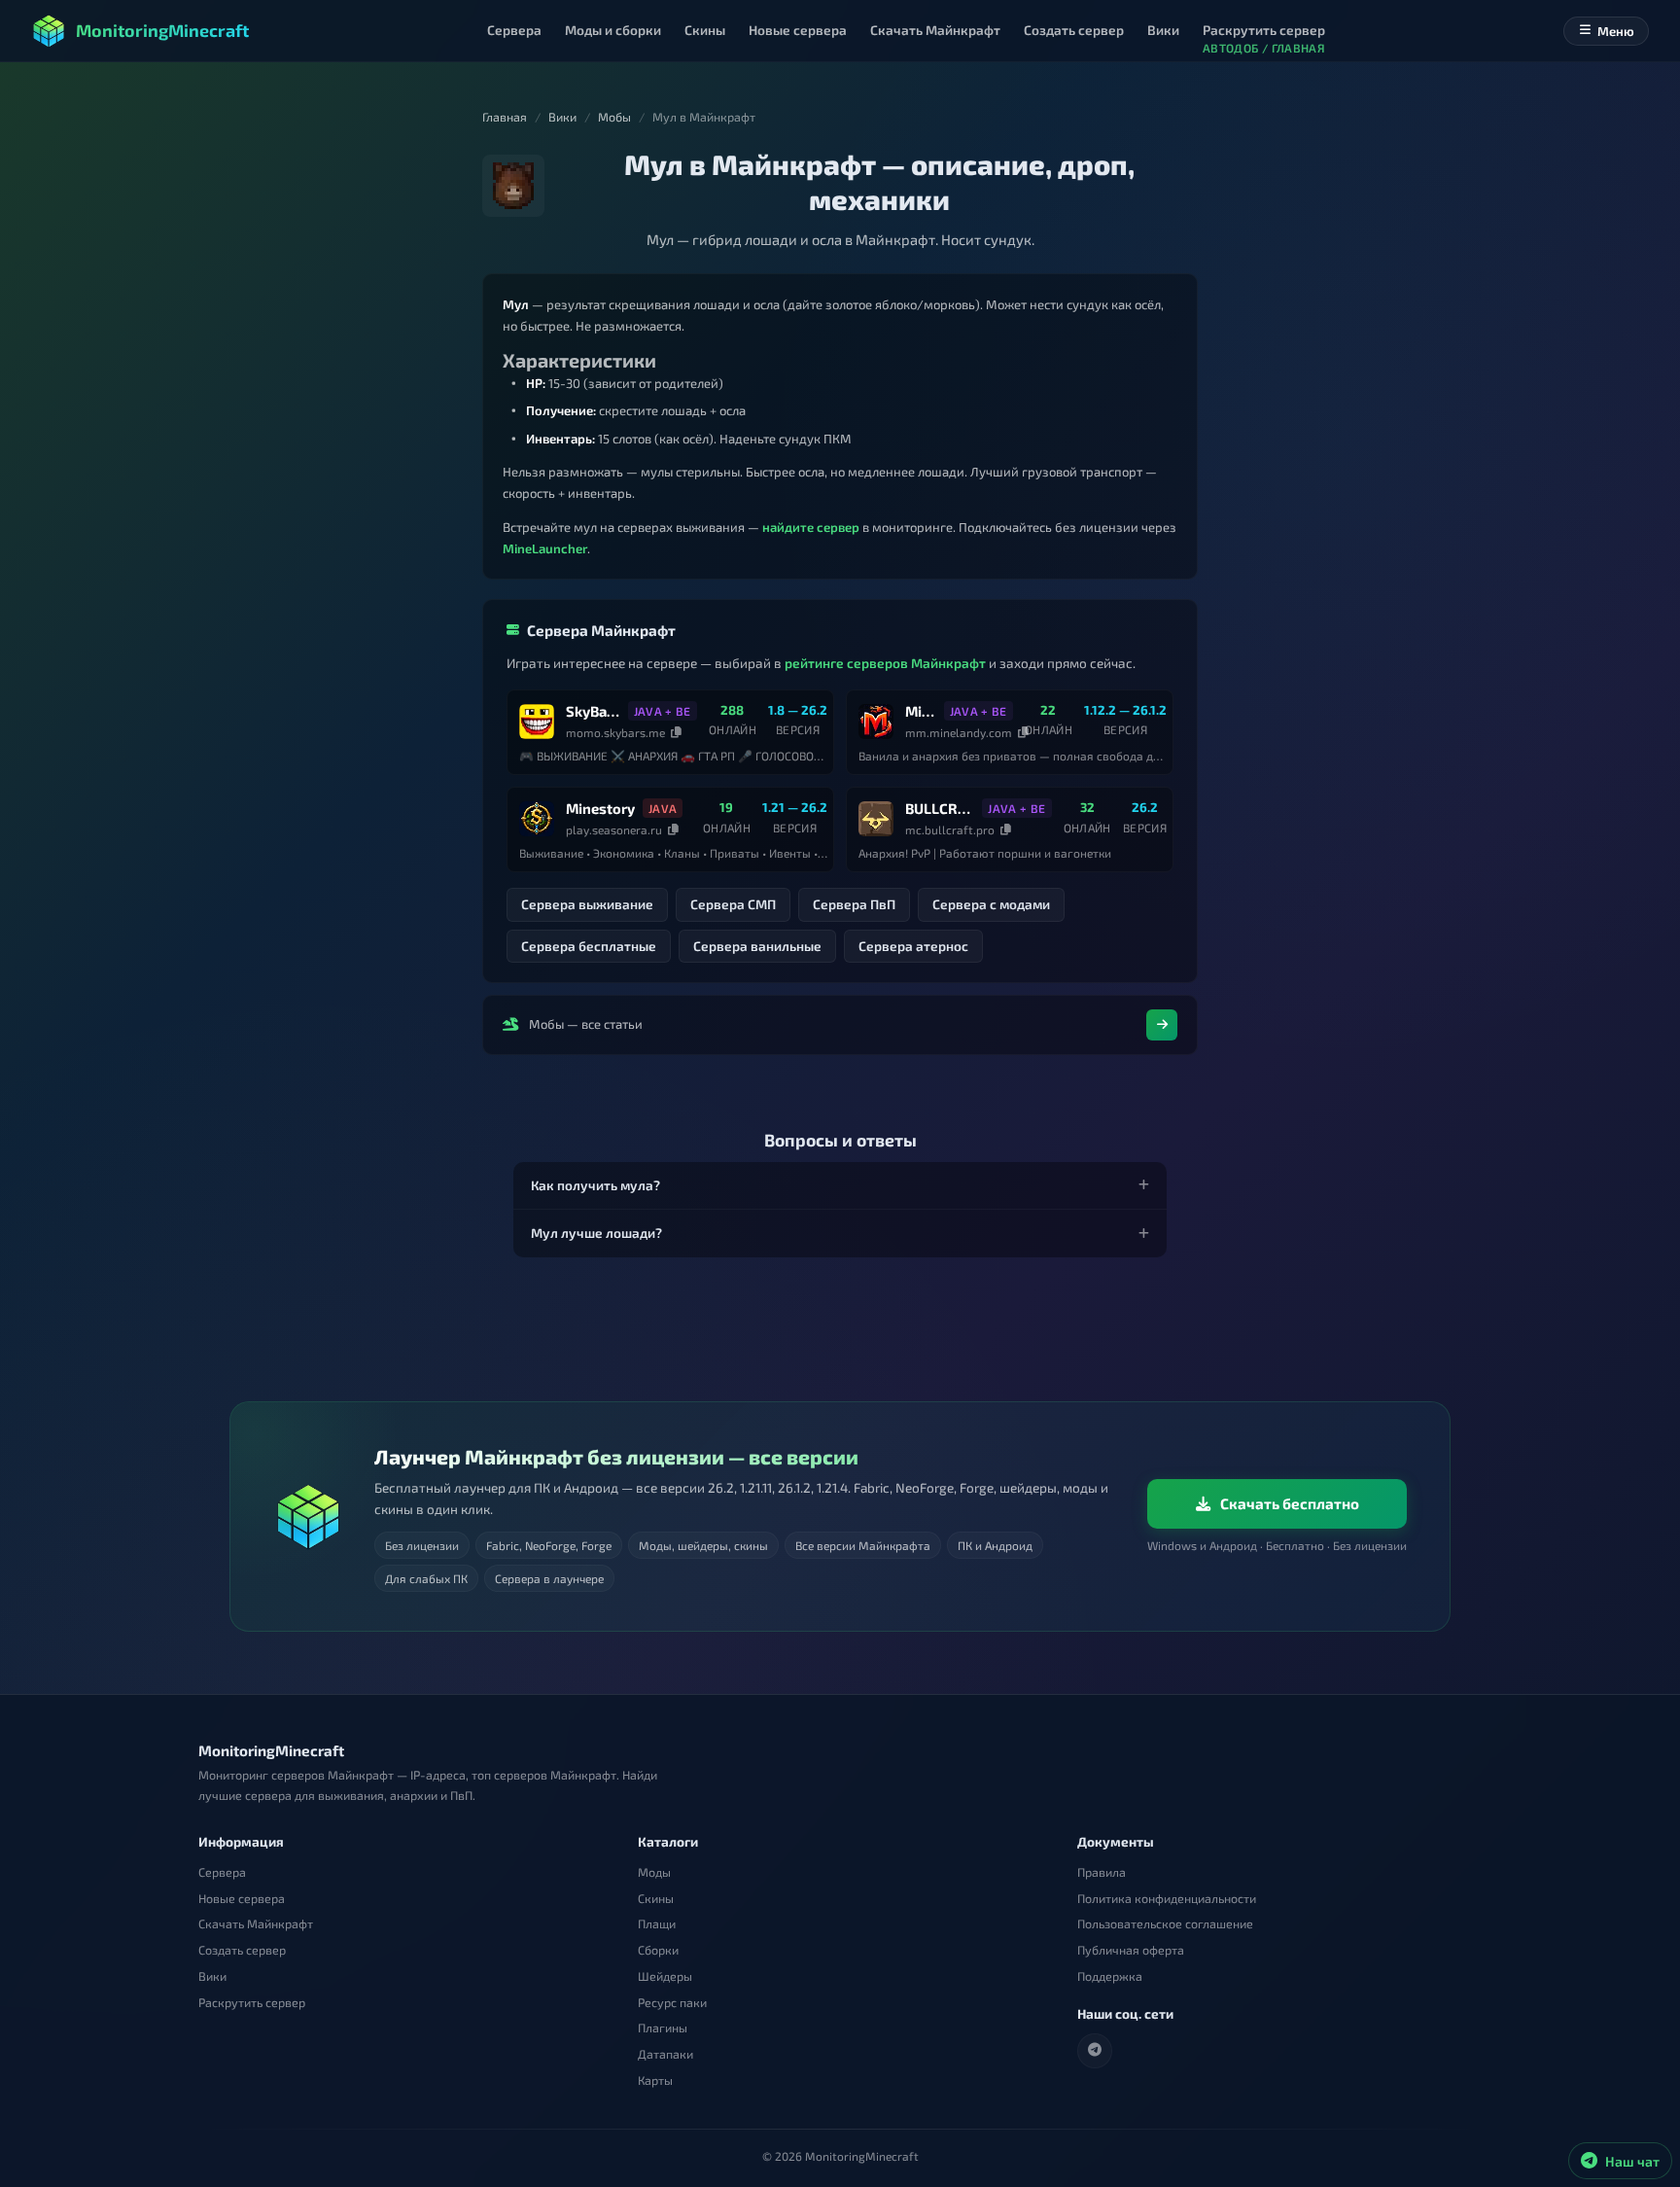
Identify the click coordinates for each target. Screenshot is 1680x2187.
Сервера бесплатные (589, 946)
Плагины (663, 2028)
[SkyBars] (537, 722)
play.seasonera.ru (614, 829)
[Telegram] (1095, 2050)
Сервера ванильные (757, 946)
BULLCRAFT (940, 808)
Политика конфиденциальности (1167, 1898)
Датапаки (665, 2054)
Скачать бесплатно (1290, 1503)
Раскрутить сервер (252, 2002)
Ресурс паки (672, 2002)
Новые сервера (242, 1898)
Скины (656, 1898)
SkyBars (593, 711)
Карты (655, 2080)
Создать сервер (242, 1950)
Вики (562, 117)
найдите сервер (811, 527)
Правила (1102, 1872)
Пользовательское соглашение (1165, 1924)
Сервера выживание (587, 904)
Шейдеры (665, 1975)
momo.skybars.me (615, 732)
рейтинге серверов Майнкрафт (885, 663)
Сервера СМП (733, 904)
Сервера (222, 1872)
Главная (505, 117)
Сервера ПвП (854, 904)
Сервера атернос (913, 946)
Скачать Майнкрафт (256, 1924)
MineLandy (921, 711)
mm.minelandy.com (959, 732)
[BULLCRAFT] (876, 819)
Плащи (657, 1924)
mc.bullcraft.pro (950, 829)
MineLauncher (545, 548)
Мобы (614, 117)
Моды (654, 1872)
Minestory (600, 808)
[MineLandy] (876, 722)
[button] (840, 1185)
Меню (1616, 31)
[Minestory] (537, 819)
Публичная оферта (1131, 1950)
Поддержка (1110, 1975)
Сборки (658, 1950)
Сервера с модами (991, 904)
